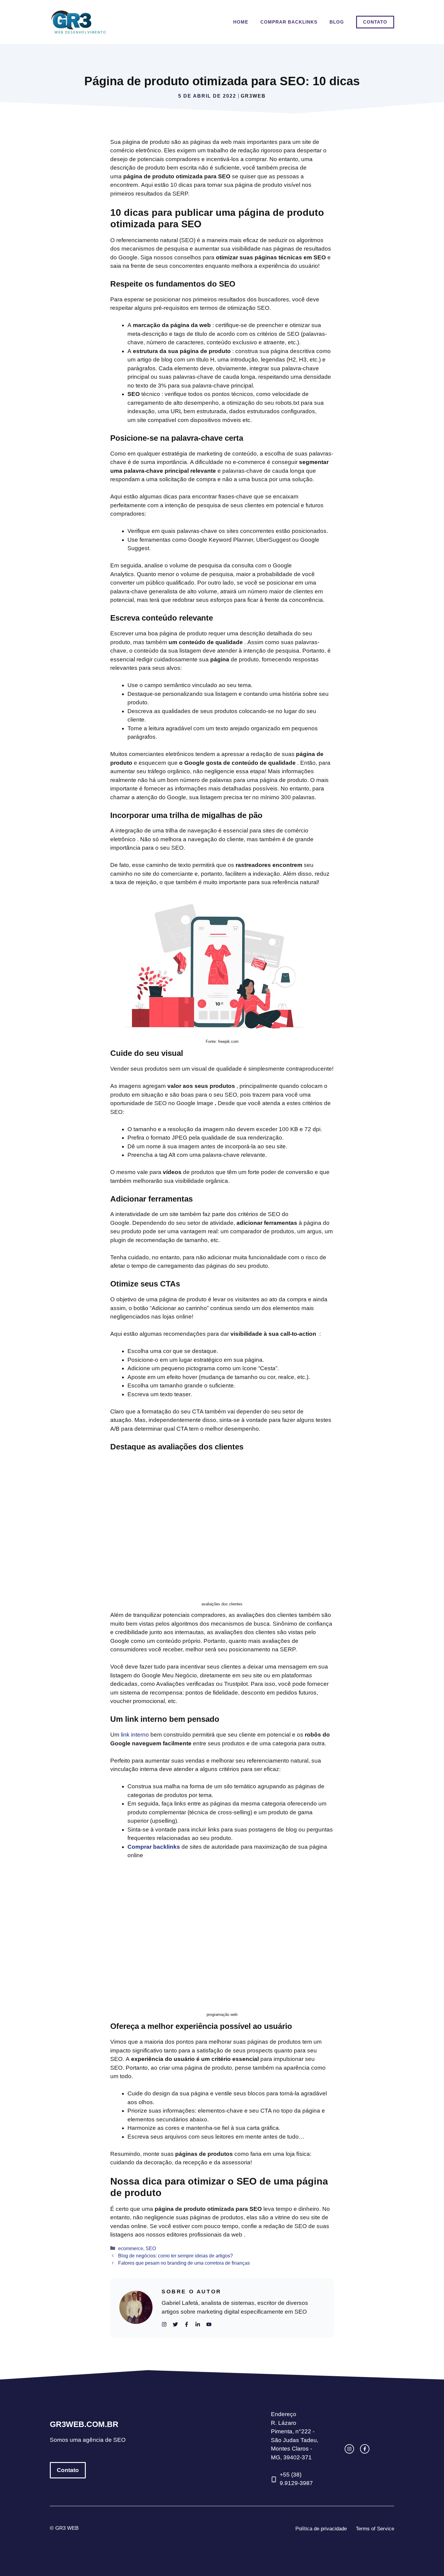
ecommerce (131, 2248)
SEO (151, 2248)
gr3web (253, 96)
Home (241, 22)
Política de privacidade (321, 2529)
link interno (135, 1735)
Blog (337, 22)
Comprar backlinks (289, 22)
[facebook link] (365, 2449)
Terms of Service (375, 2529)
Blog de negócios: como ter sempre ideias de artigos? (175, 2256)
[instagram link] (349, 2449)
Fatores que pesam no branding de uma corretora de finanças (184, 2263)
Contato (375, 22)
